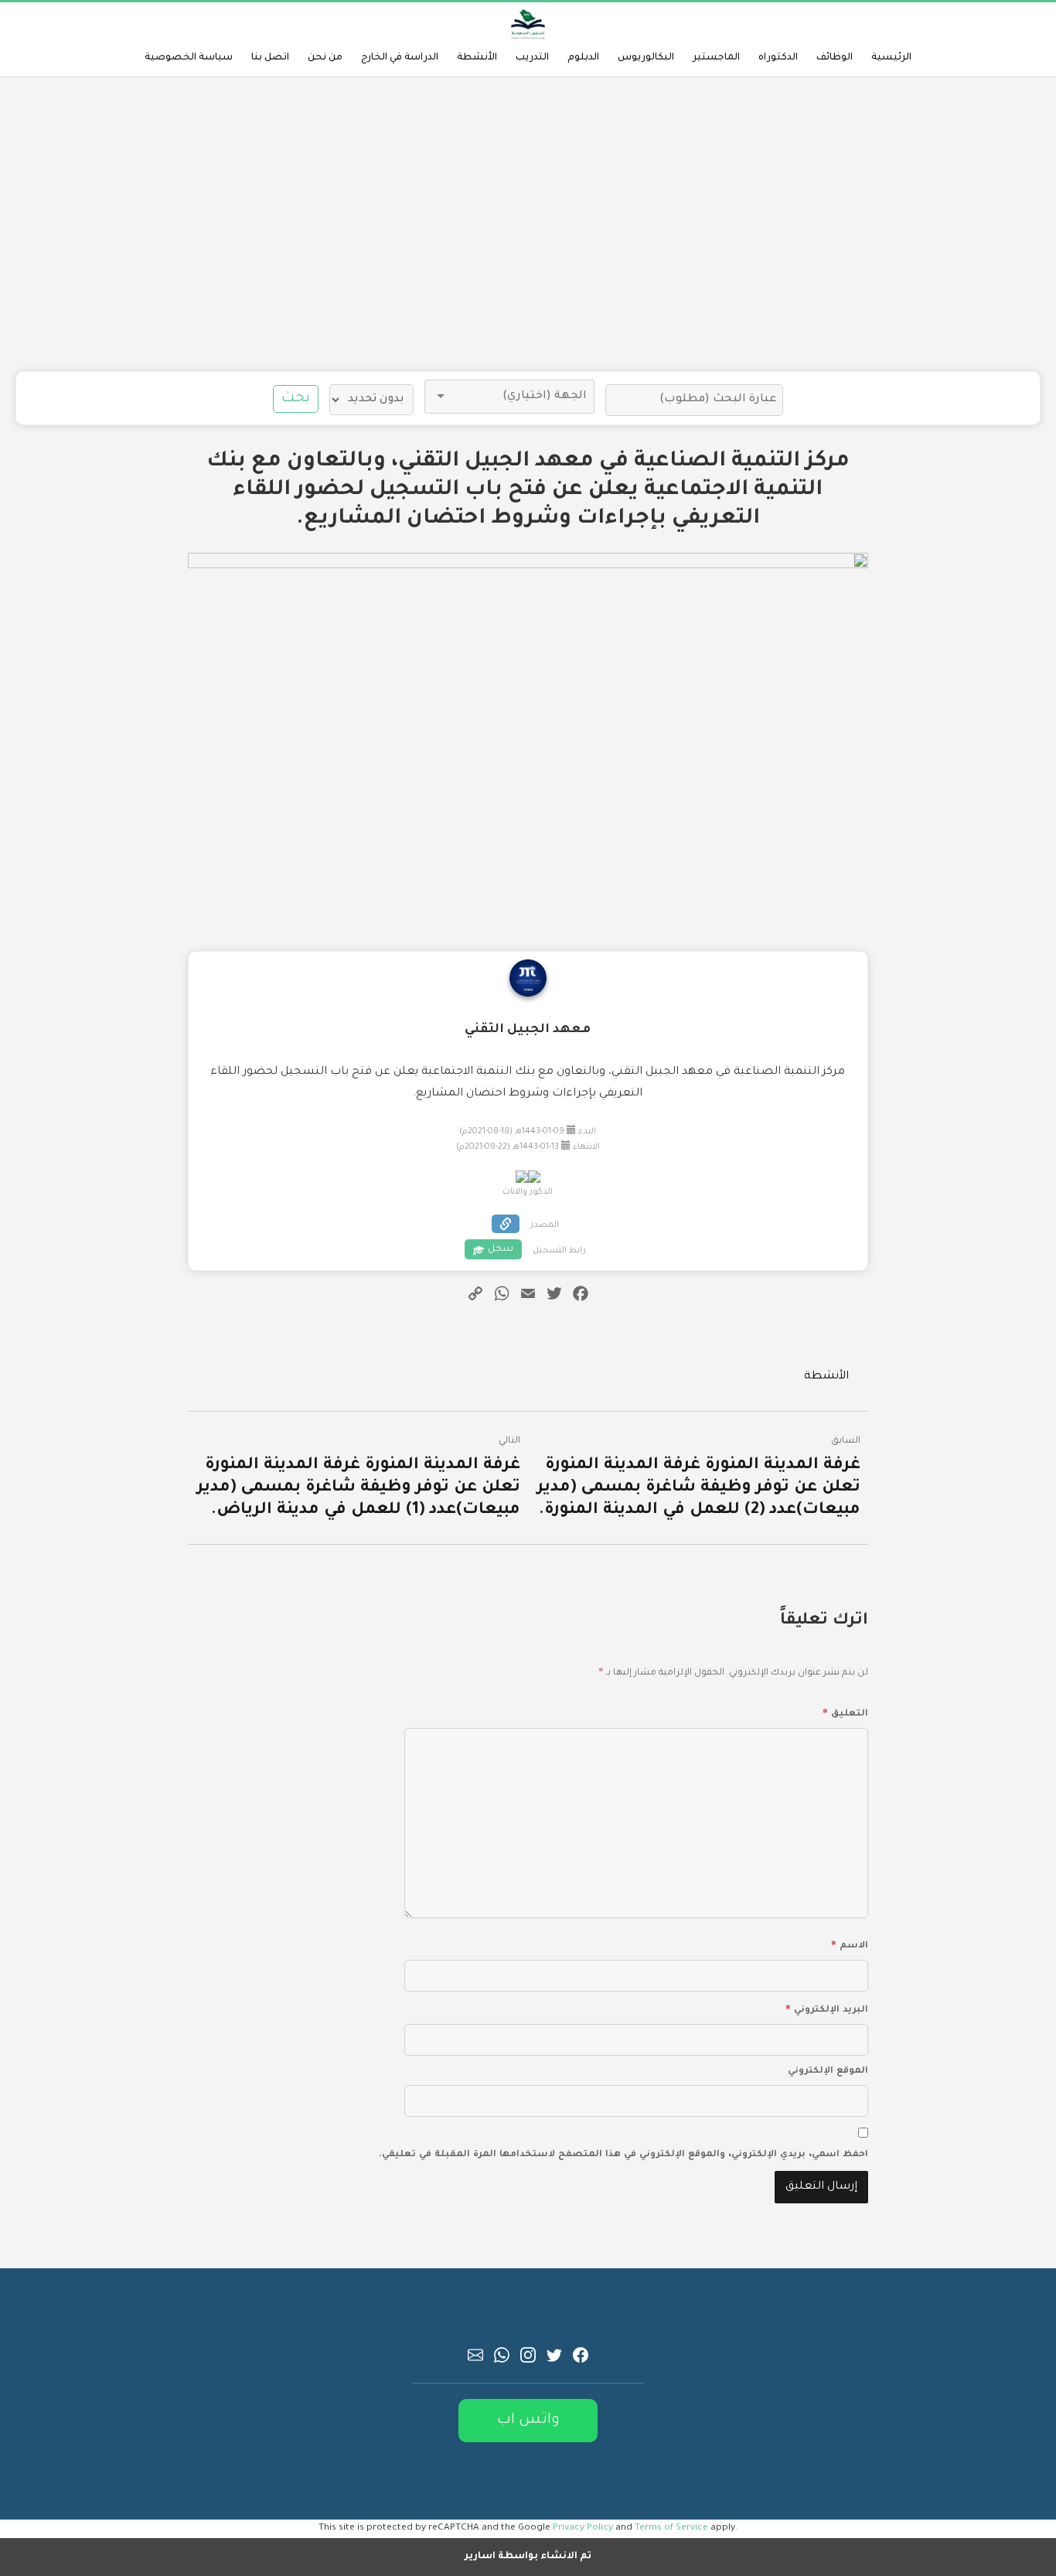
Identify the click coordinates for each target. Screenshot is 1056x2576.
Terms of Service (671, 2528)
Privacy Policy (583, 2528)
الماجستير (716, 58)
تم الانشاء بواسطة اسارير (528, 2557)
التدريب (532, 58)
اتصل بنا (270, 58)
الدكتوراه (778, 58)
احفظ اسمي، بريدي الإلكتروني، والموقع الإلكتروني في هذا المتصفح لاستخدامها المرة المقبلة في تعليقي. (623, 2155)
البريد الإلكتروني (827, 2008)
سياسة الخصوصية (189, 58)
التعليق (845, 1712)
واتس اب (528, 2420)
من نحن (325, 58)
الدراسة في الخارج (400, 58)
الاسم (850, 1944)
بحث (296, 399)
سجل (501, 1249)
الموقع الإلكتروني (828, 2072)
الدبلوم (583, 58)
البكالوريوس (646, 58)
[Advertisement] (528, 224)
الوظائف (835, 58)
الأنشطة (477, 58)
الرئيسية (891, 58)
